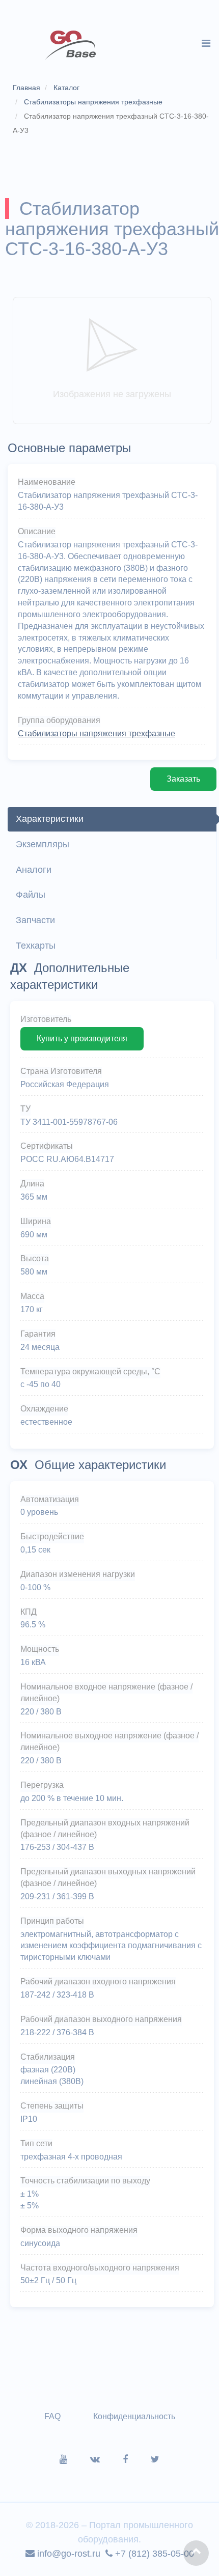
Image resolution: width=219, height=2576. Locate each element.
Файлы (31, 895)
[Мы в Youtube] (75, 2459)
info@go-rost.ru (67, 2554)
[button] (196, 2553)
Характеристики (50, 819)
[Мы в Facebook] (137, 2459)
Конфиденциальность (134, 2416)
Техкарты (36, 946)
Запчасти (35, 920)
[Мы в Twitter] (155, 2459)
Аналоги (34, 870)
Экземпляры (43, 844)
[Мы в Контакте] (106, 2459)
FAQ (52, 2416)
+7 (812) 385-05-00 (153, 2554)
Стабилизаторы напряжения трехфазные (97, 733)
